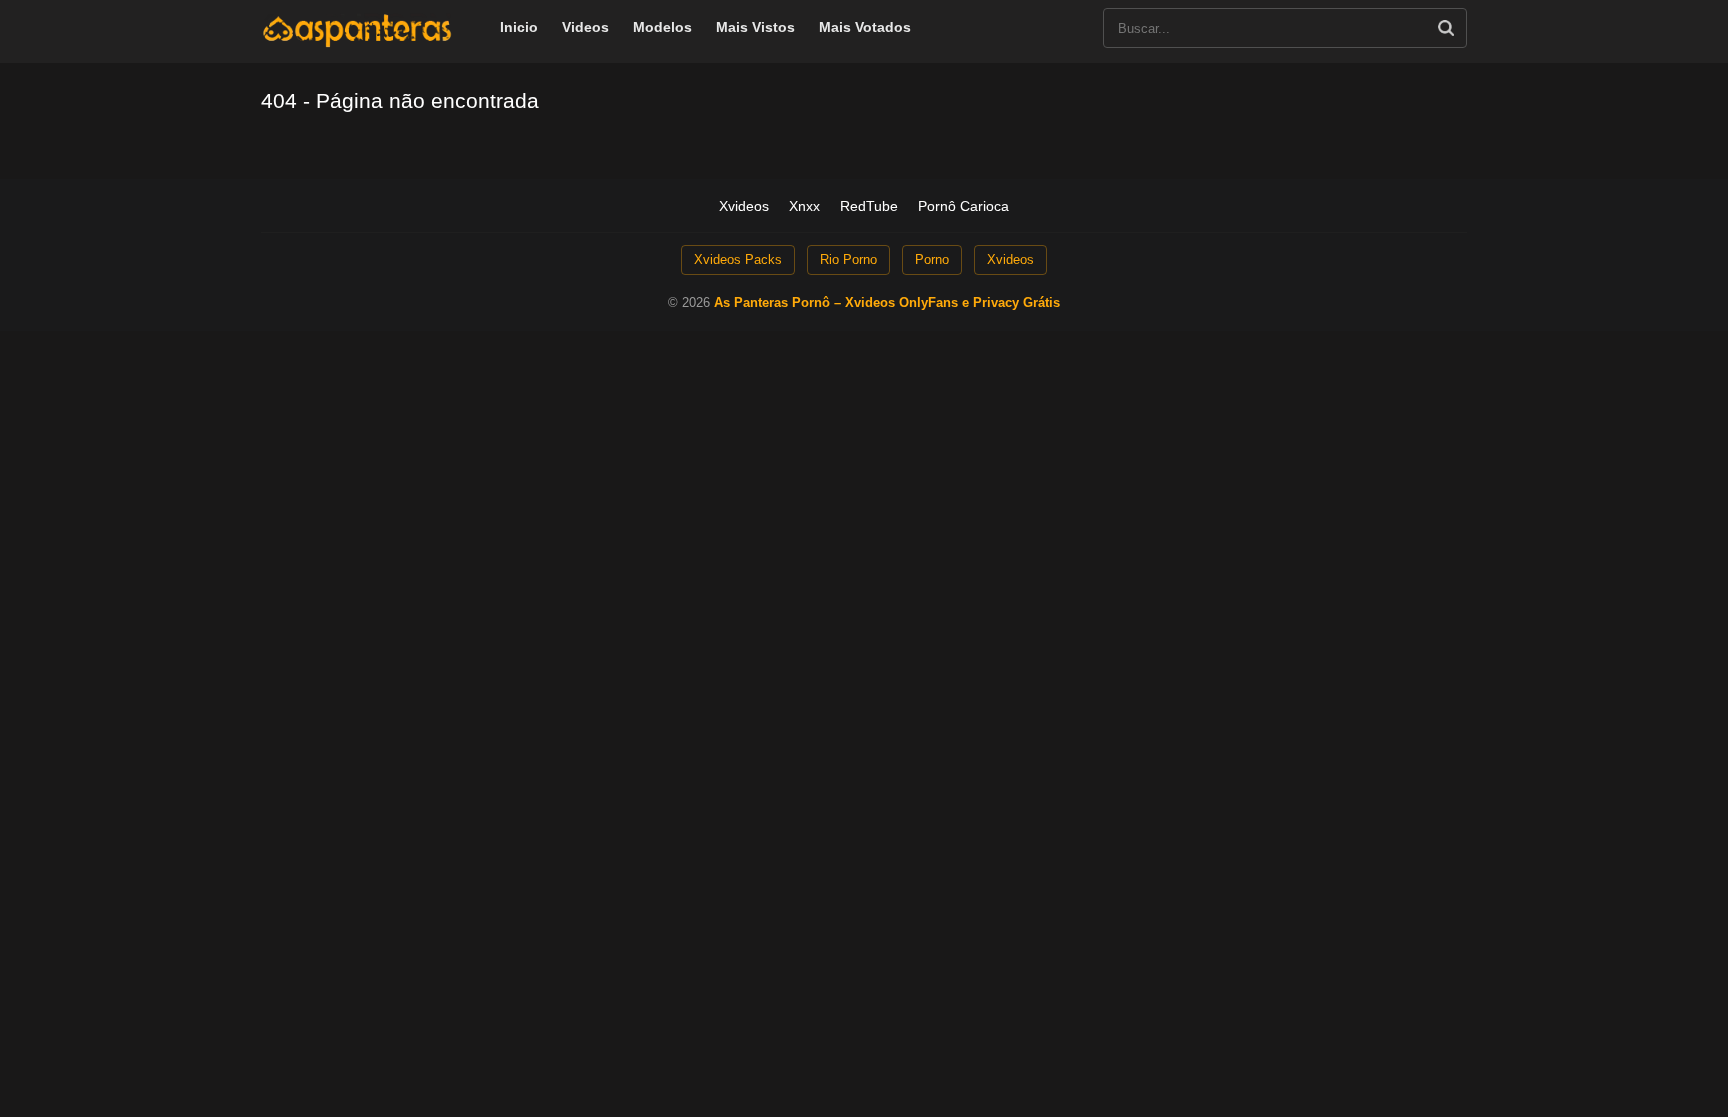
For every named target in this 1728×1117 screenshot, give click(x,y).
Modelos (662, 27)
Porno (932, 259)
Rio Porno (848, 259)
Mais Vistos (755, 27)
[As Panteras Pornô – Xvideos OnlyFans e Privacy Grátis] (357, 43)
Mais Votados (865, 27)
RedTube (869, 206)
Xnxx (804, 206)
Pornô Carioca (963, 206)
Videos (585, 27)
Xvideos (744, 206)
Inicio (519, 27)
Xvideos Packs (738, 259)
